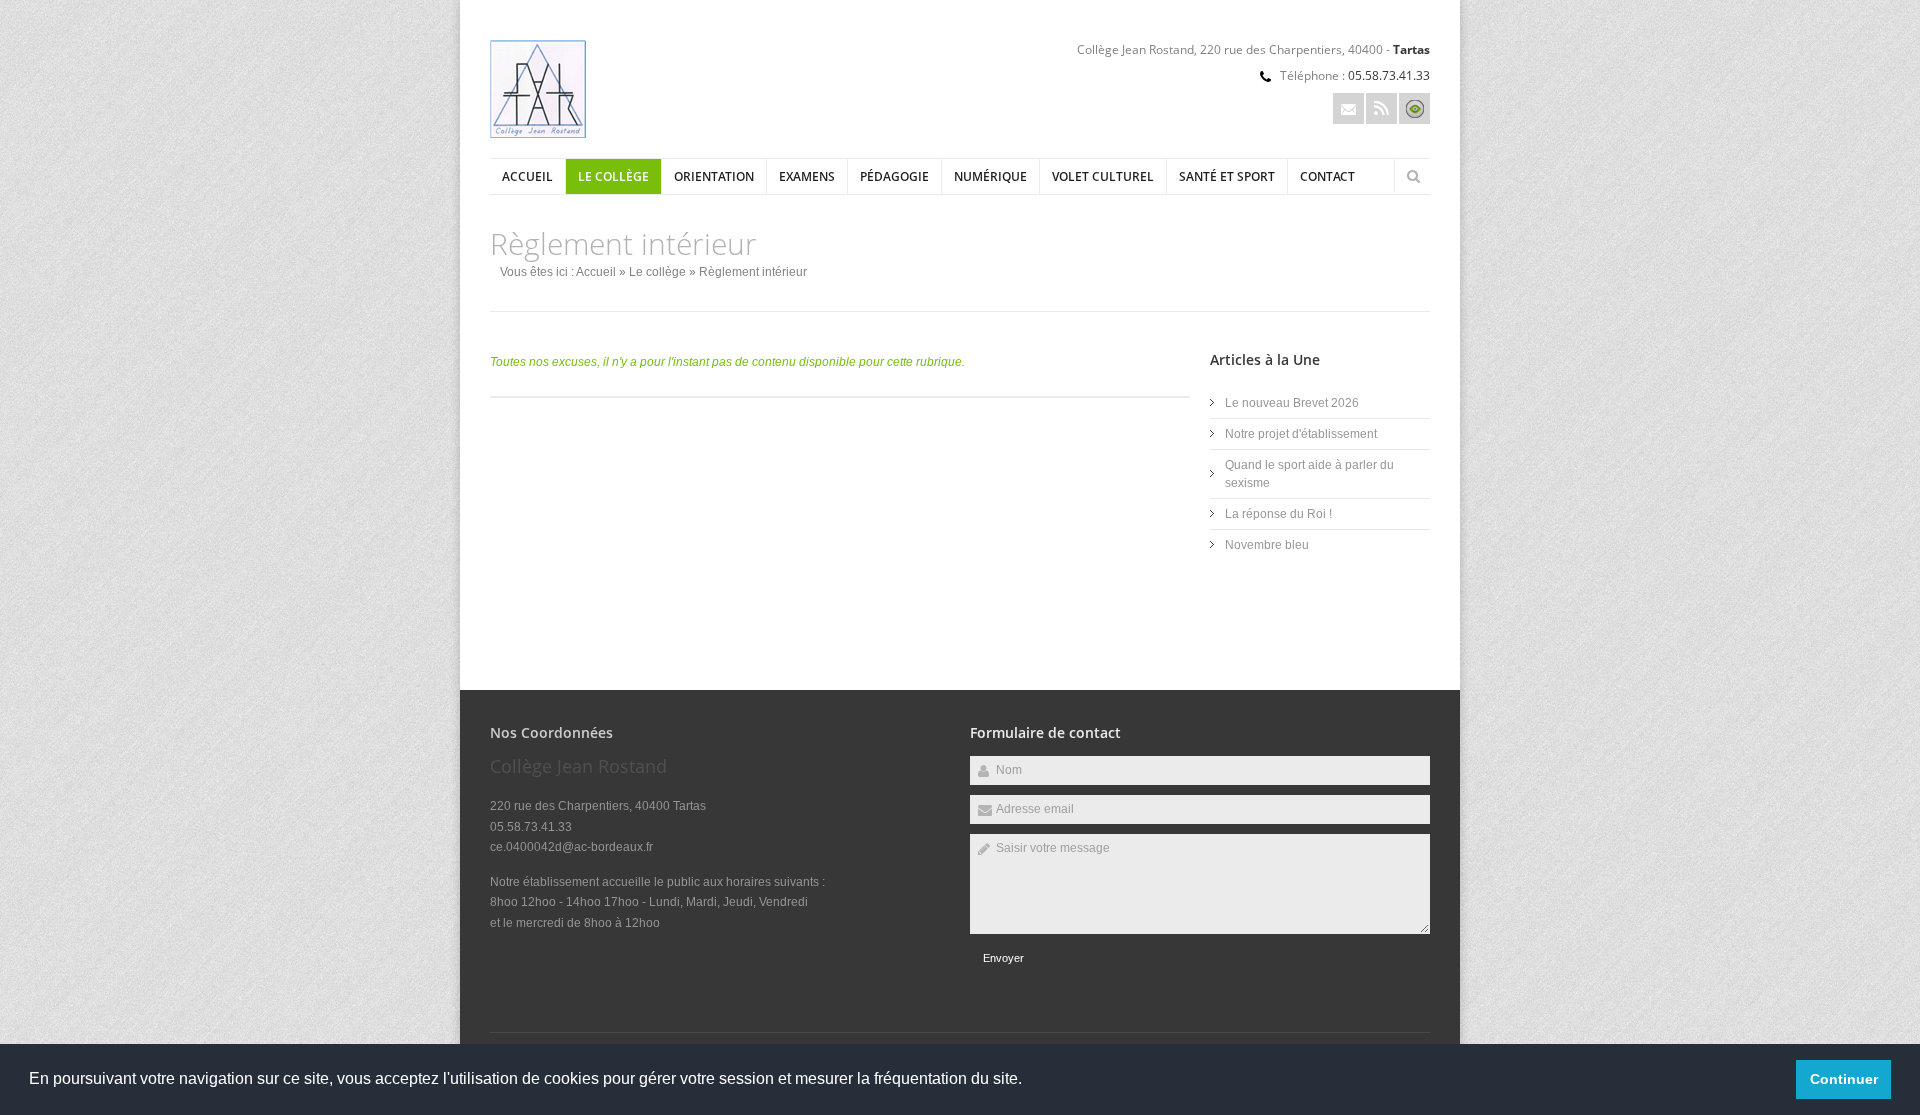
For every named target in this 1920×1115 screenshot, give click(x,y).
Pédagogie (894, 176)
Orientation (714, 176)
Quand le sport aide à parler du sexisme (1309, 474)
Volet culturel (1103, 176)
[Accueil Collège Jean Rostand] (538, 134)
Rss (1381, 108)
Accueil (527, 176)
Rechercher (1413, 176)
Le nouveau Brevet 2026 (1292, 403)
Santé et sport (1227, 176)
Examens (807, 176)
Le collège (613, 176)
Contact (1327, 176)
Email (1348, 108)
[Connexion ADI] (1414, 108)
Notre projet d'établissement (1301, 434)
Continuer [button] (1844, 1079)
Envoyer (1003, 958)
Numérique (990, 176)
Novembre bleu (1267, 545)
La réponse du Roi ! (1278, 514)
